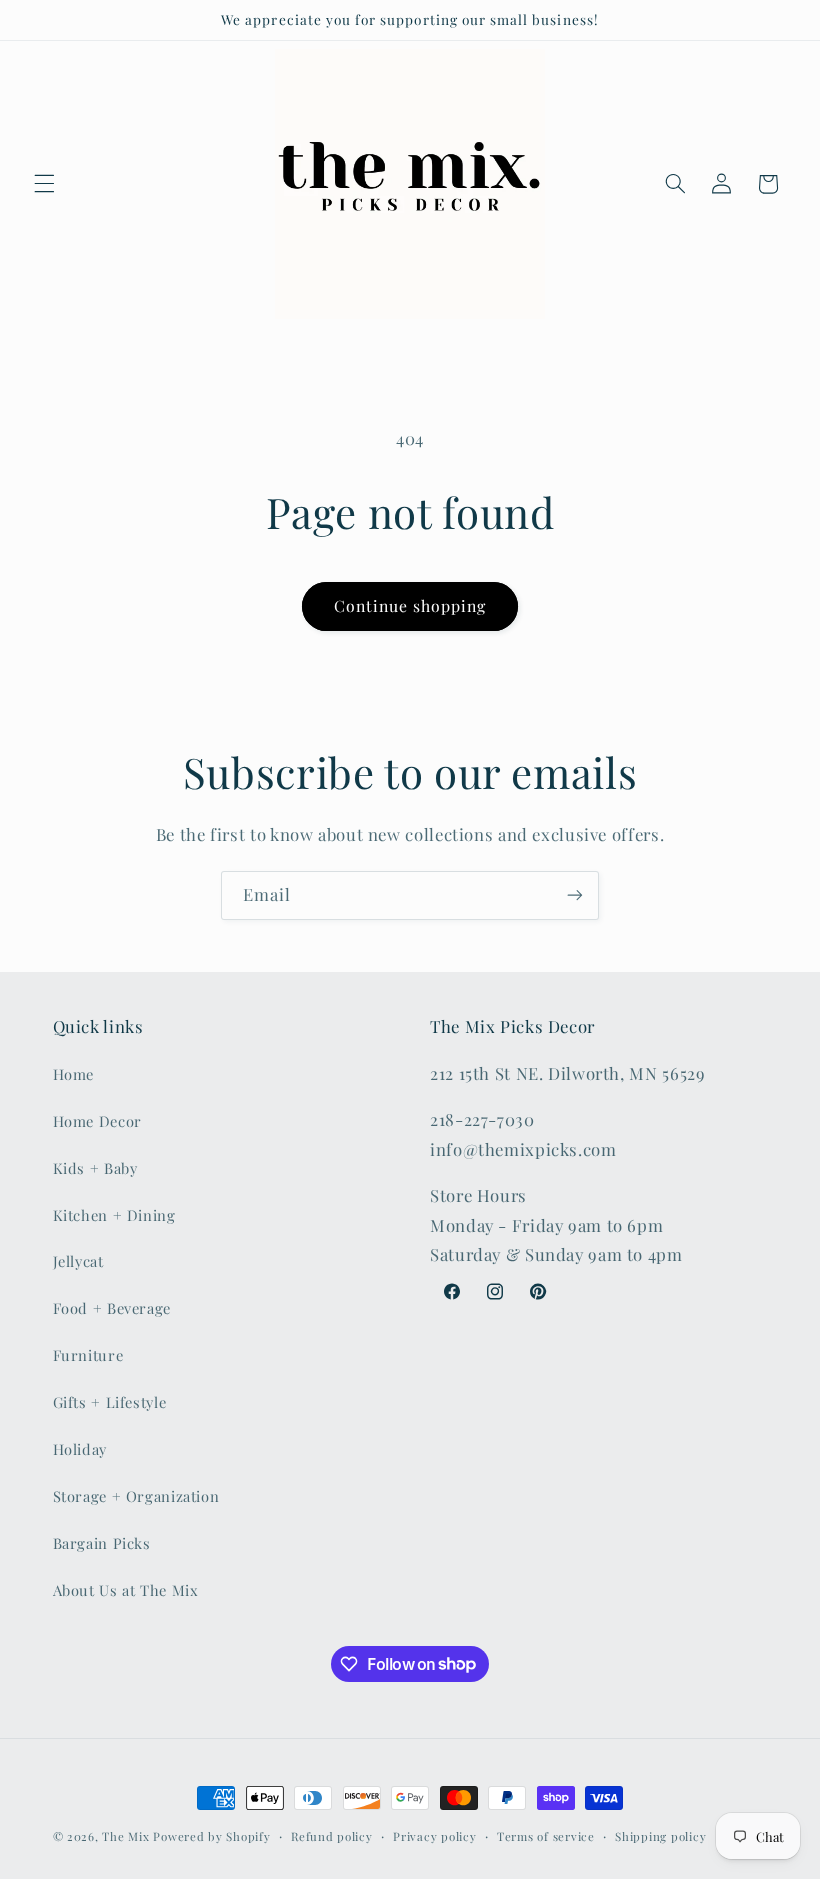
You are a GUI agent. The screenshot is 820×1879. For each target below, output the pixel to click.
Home (74, 1074)
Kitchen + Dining (114, 1215)
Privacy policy (434, 1836)
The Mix (125, 1836)
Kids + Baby (95, 1168)
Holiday (80, 1449)
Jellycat (78, 1261)
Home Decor (97, 1121)
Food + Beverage (112, 1308)
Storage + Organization (136, 1496)
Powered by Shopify (211, 1836)
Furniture (88, 1355)
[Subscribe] (575, 895)
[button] (44, 184)
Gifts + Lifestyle (110, 1402)
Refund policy (332, 1836)
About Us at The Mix (126, 1590)
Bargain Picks (102, 1543)
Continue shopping (410, 605)
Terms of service (546, 1836)
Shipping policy (660, 1836)
